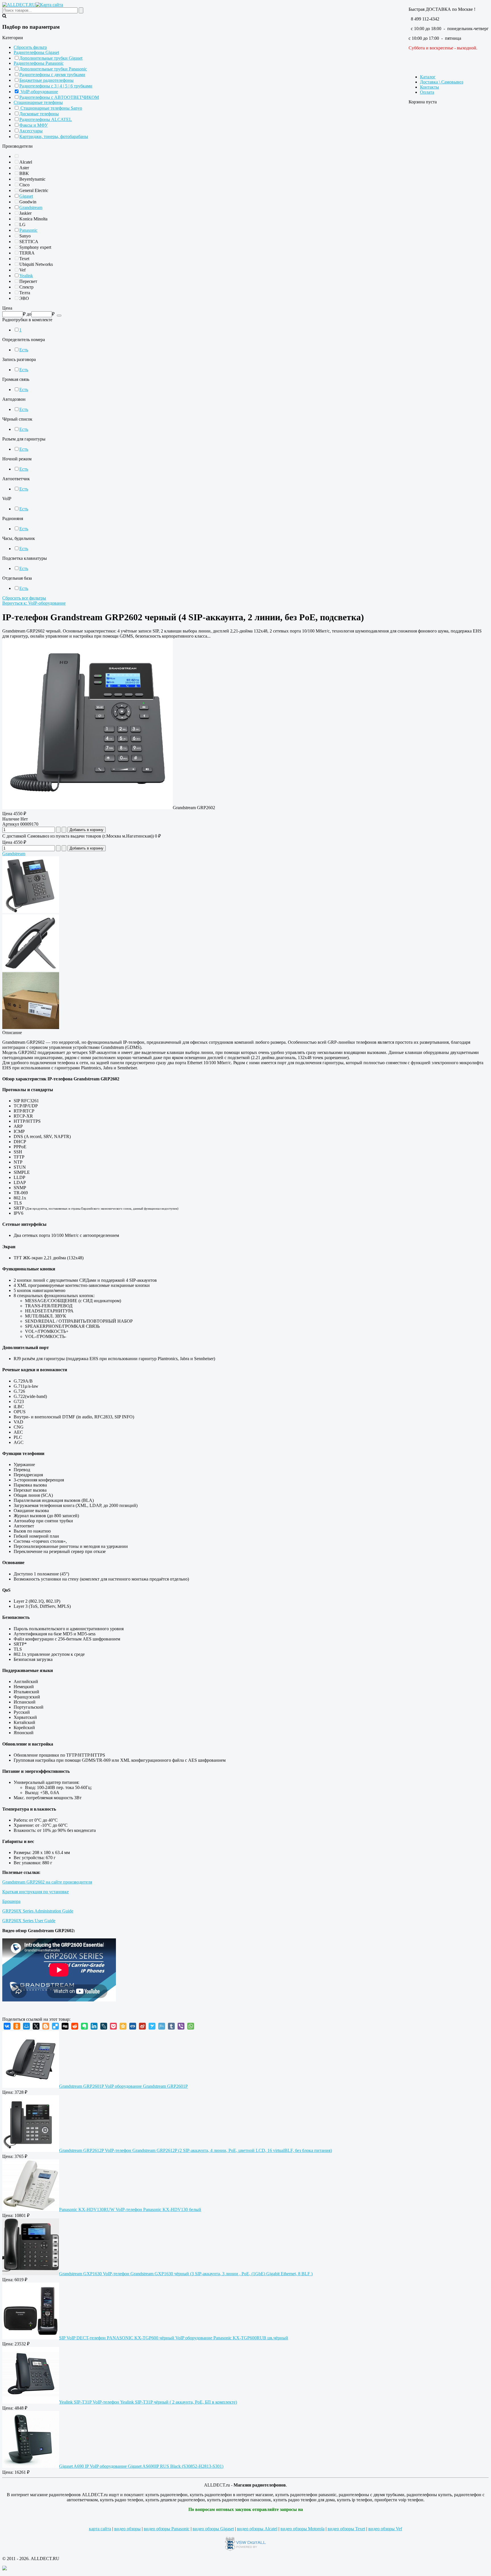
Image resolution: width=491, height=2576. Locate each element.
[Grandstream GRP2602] (88, 808)
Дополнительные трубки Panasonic (53, 69)
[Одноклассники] (17, 2026)
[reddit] (75, 2026)
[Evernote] (84, 2026)
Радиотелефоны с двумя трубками (52, 75)
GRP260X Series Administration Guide (38, 1911)
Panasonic (28, 230)
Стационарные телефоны (38, 102)
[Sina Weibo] (142, 2026)
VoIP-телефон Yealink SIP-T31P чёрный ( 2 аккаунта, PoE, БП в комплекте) (148, 2402)
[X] (36, 2026)
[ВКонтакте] (7, 2026)
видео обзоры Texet (346, 2529)
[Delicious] (55, 2026)
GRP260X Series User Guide (29, 1921)
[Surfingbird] (152, 2026)
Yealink (26, 276)
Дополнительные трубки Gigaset (51, 58)
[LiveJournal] (104, 2026)
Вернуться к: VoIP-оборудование (34, 603)
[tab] (246, 38)
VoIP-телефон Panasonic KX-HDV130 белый (130, 2209)
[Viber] (181, 2026)
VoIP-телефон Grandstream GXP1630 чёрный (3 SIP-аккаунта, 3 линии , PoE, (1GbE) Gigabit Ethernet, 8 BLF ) (186, 2274)
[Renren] (133, 2026)
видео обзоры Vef (385, 2529)
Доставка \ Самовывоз (442, 82)
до (29, 314)
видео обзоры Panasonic (167, 2529)
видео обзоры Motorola (302, 2529)
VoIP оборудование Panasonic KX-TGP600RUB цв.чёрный (174, 2338)
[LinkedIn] (94, 2026)
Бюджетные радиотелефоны (46, 80)
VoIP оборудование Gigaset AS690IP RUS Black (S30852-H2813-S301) (141, 2466)
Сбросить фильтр (30, 47)
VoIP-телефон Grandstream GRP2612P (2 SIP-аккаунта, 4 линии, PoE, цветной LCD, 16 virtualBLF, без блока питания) (195, 2150)
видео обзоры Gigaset (213, 2529)
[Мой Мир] (26, 2026)
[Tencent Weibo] (162, 2026)
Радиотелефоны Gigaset (36, 52)
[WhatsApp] (191, 2026)
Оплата (427, 92)
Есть (24, 350)
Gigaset (26, 196)
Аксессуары (31, 131)
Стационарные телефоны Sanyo (51, 108)
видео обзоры (127, 2529)
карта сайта (100, 2529)
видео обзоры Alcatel (257, 2529)
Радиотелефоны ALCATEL (46, 119)
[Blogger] (46, 2026)
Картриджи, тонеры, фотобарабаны (54, 136)
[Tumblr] (171, 2026)
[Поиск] (59, 316)
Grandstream (31, 207)
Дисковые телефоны (39, 114)
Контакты (429, 87)
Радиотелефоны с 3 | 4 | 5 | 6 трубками (56, 86)
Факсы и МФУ (34, 125)
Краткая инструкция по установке (36, 1892)
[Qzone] (123, 2026)
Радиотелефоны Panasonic (39, 63)
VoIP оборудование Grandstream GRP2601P (123, 2086)
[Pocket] (113, 2026)
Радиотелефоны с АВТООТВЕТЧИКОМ (59, 97)
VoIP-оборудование (39, 92)
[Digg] (65, 2026)
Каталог (428, 77)
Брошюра (11, 1901)
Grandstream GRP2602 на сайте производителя (47, 1882)
